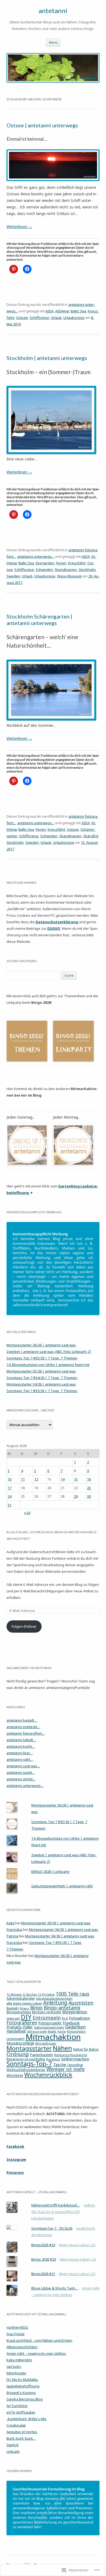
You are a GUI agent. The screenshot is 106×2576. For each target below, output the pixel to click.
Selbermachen (75, 2059)
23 (89, 1488)
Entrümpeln (47, 2018)
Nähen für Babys (86, 2049)
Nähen (62, 2048)
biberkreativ (16, 2373)
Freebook (71, 2023)
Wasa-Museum (69, 576)
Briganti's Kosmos (21, 2393)
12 (36, 1479)
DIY (26, 2017)
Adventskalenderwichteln (54, 1998)
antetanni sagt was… (23, 1766)
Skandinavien (66, 570)
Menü (53, 42)
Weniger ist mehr (66, 2069)
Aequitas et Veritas (22, 2432)
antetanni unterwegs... (36, 556)
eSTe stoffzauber (21, 2412)
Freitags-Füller (20, 2027)
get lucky (14, 2366)
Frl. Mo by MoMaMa (22, 2380)
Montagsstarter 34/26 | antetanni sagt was (41, 1384)
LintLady (13, 2451)
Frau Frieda (15, 2334)
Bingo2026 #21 (43, 2274)
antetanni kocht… (21, 1746)
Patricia (12, 1936)
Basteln (13, 2008)
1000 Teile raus (72, 1994)
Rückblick (53, 2059)
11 (23, 1479)
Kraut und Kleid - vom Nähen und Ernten (39, 2340)
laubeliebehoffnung (23, 2386)
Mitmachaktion (53, 2037)
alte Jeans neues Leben (24, 2003)
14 (63, 1479)
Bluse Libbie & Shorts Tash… (55, 2288)
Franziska (14, 1929)
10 (10, 1479)
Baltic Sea (78, 311)
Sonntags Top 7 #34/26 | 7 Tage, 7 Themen (42, 1378)
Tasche (60, 2064)
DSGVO (54, 928)
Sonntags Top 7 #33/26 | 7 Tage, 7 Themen (42, 1391)
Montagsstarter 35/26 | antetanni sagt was (41, 1371)
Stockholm (87, 570)
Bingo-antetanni (62, 2008)
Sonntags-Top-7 (29, 2064)
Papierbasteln (42, 2055)
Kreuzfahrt (77, 563)
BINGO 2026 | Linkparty (50, 1872)
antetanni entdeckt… (23, 1727)
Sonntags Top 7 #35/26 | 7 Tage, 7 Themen (42, 1358)
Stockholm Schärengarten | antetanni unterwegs (39, 620)
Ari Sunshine (17, 2406)
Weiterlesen (19, 227)
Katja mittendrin (19, 2360)
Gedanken (75, 2027)
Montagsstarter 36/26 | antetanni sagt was (41, 1345)
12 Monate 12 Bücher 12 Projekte (31, 1995)
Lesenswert (15, 2039)
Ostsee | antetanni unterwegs (42, 125)
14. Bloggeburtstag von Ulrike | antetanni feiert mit (48, 1365)
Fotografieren (22, 2023)
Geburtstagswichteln (49, 2027)
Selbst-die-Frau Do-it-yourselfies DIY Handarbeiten (63, 2212)
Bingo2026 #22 (43, 2245)
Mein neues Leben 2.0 (77, 2245)
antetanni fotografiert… (26, 1733)
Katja (10, 1923)
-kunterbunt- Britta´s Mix (26, 2419)
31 (10, 1505)
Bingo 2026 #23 (44, 2259)
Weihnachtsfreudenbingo (26, 2070)
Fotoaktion (79, 2018)
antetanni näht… (20, 1759)
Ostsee (22, 318)
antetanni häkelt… (21, 1740)
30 (89, 1496)
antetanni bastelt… (22, 1720)
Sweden (13, 576)
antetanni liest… (20, 1753)
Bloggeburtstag (19, 2012)
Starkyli (13, 2445)
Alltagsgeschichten (22, 2347)
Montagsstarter (29, 2048)
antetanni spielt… (21, 1772)
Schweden (44, 570)
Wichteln (15, 2075)
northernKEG (17, 2327)
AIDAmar (62, 311)
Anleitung (55, 2003)
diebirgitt (13, 2018)
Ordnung (18, 2054)
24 (10, 1496)
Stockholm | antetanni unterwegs (47, 358)
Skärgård (91, 836)
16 (89, 1479)
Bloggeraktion (75, 2012)
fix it (65, 2018)
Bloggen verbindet (47, 2012)
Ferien (61, 563)
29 (76, 1496)
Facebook (15, 2146)
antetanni (53, 10)
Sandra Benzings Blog (25, 2399)
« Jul (27, 1513)
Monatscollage (20, 2043)
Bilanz (24, 2008)
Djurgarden (45, 563)
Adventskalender (21, 1998)
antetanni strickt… (21, 1779)
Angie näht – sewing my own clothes (36, 2353)
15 (76, 1479)
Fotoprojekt (50, 2023)
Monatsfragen (46, 2043)
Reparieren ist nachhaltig (26, 2059)
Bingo (36, 2008)
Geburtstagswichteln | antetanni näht (62, 1886)
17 (10, 1488)
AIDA (49, 311)
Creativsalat (16, 2425)
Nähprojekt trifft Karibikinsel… (56, 2205)
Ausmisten (81, 2003)
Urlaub (56, 318)
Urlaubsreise (74, 318)
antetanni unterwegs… (25, 1786)
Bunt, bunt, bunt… (21, 2438)
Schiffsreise (39, 318)
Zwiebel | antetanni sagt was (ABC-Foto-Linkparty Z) (49, 1352)
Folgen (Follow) (24, 1626)
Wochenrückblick (48, 2075)
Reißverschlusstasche (71, 2055)
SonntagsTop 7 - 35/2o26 (52, 2228)
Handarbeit (16, 2031)
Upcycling (75, 2065)
